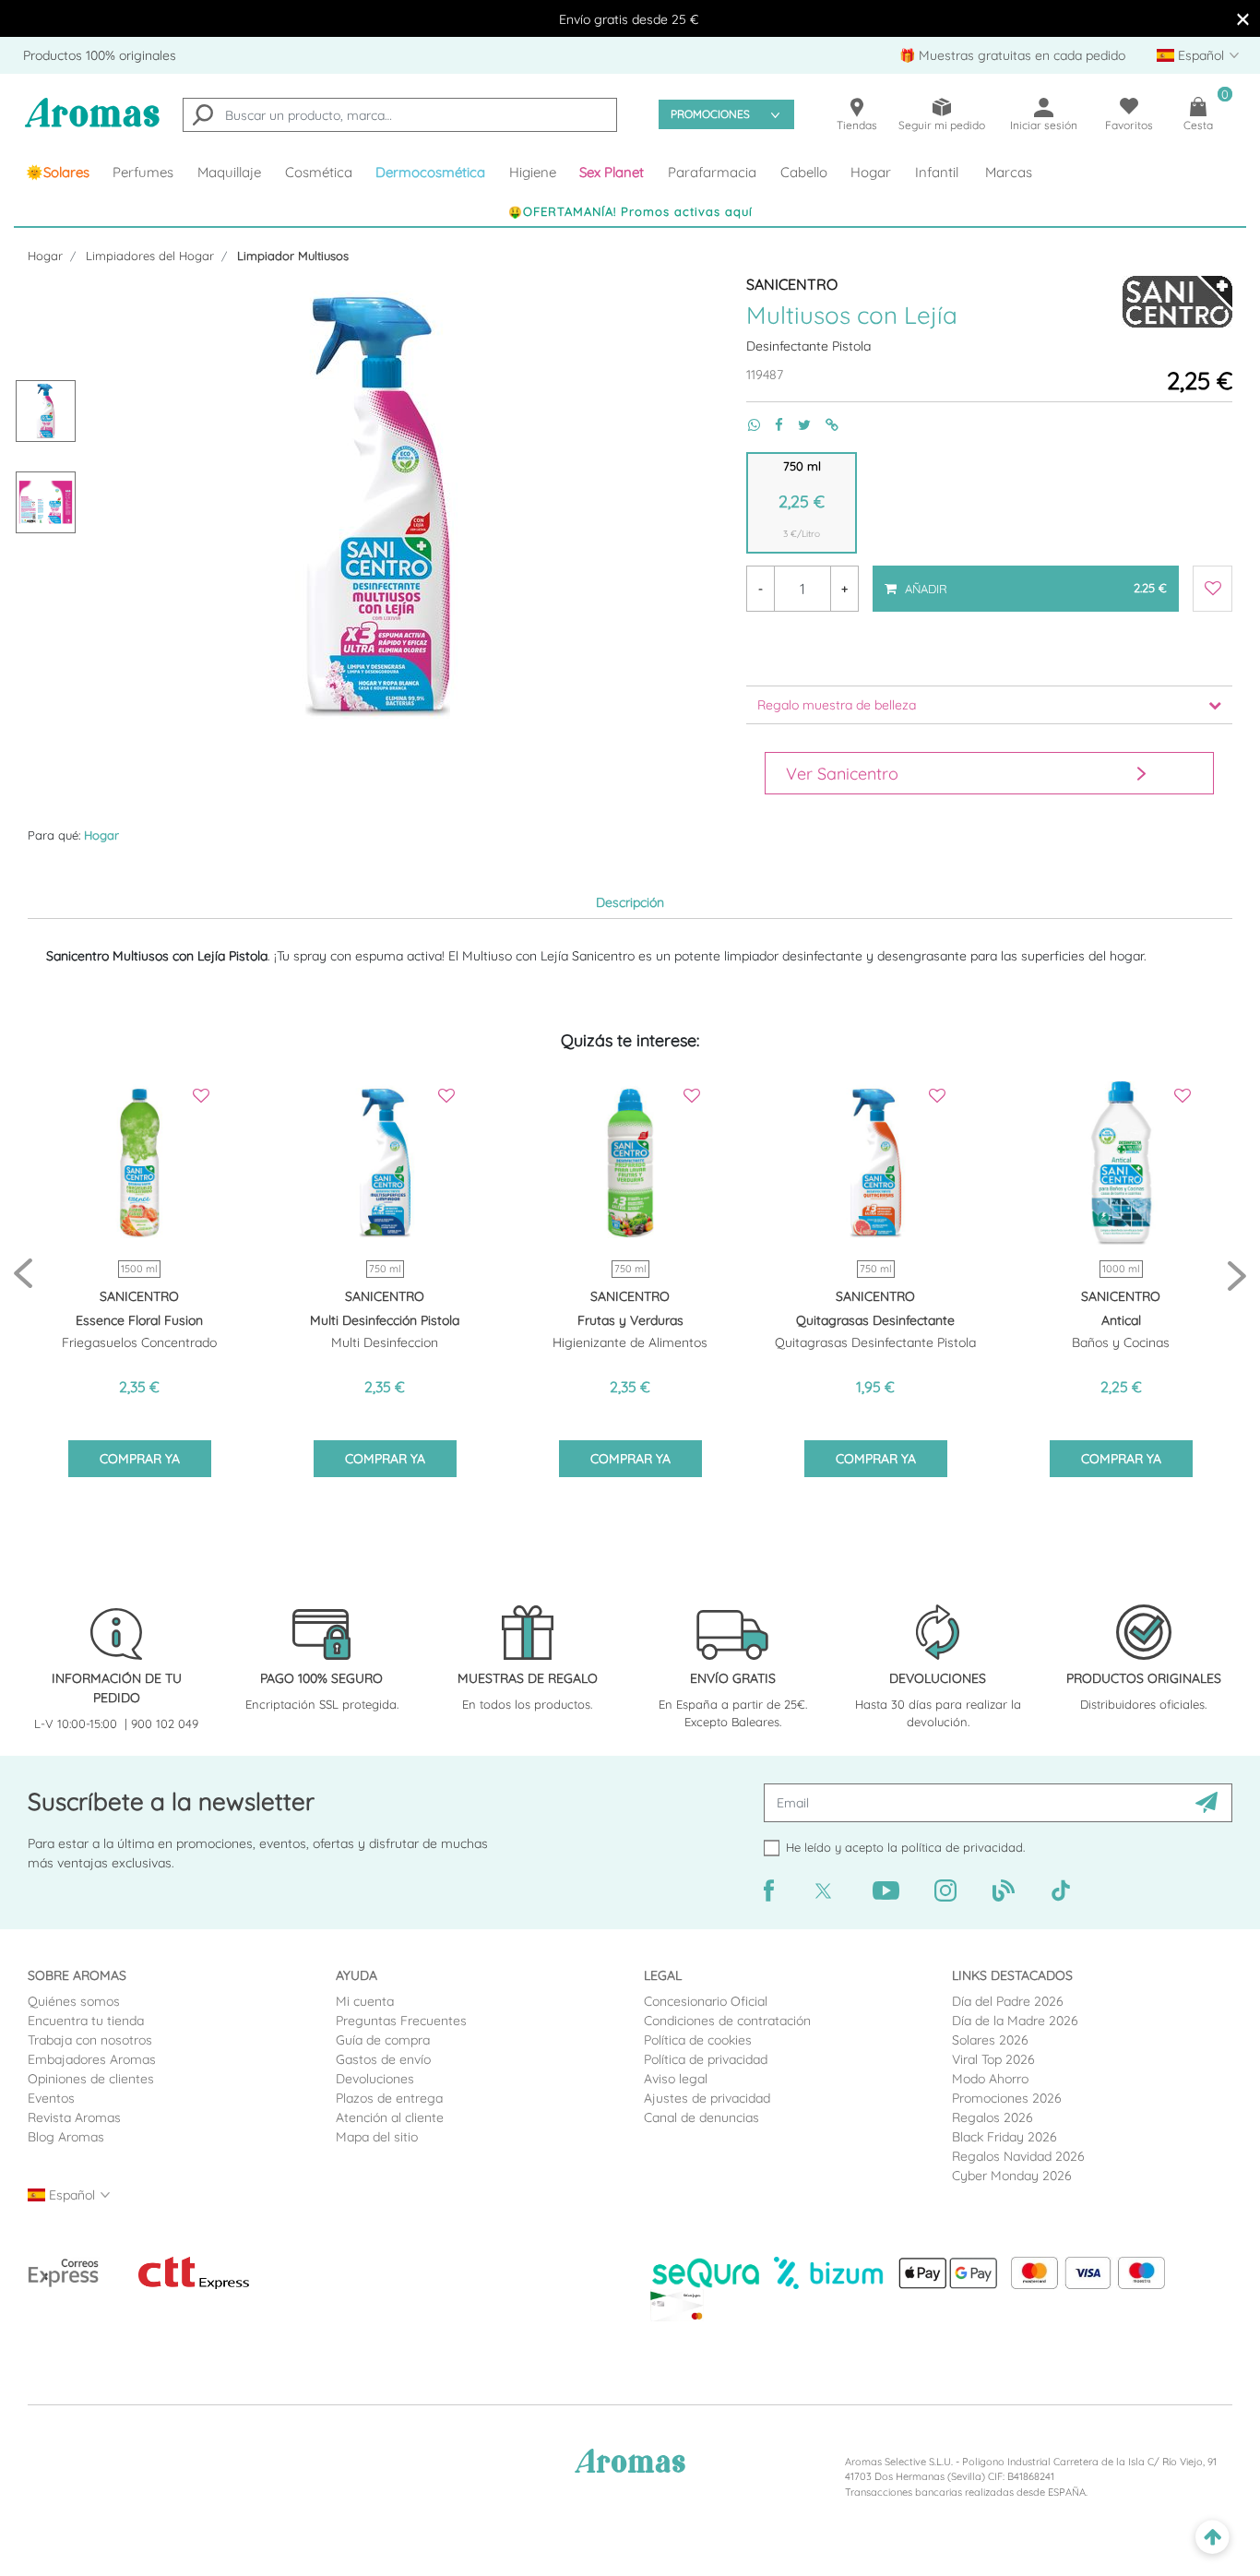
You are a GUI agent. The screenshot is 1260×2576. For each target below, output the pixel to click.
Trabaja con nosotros (90, 2040)
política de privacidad (962, 1847)
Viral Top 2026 (993, 2059)
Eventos (51, 2098)
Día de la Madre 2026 (1015, 2021)
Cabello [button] (804, 172)
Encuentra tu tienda (86, 2021)
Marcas (1009, 172)
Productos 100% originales (100, 55)
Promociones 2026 (1007, 2098)
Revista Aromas (74, 2117)
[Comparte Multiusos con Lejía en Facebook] (772, 425)
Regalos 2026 (993, 2117)
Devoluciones (375, 2079)
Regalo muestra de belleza (837, 705)
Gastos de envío (383, 2059)
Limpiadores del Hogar (150, 256)
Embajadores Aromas (92, 2059)
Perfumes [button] (143, 172)
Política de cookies (698, 2040)
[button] (612, 173)
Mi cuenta (365, 2001)
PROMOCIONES (710, 114)
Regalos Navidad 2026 (1018, 2156)
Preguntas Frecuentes (401, 2021)
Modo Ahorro (990, 2079)
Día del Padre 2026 (1008, 2001)
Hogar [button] (871, 172)
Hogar (45, 256)
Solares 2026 (990, 2040)
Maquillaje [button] (229, 172)
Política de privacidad (706, 2059)
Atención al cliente (390, 2117)
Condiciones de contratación (727, 2021)
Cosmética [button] (319, 172)
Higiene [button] (533, 172)
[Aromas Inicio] (92, 124)
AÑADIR (1034, 580)
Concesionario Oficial (706, 2001)
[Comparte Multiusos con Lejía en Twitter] (797, 425)
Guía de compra (383, 2040)
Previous (23, 1275)
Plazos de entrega (389, 2098)
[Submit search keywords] (203, 117)
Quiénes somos (74, 2001)
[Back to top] (1212, 2538)
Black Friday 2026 (1004, 2137)
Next (1237, 1275)
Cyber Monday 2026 (1012, 2176)
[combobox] (400, 115)
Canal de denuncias (701, 2117)
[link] (58, 173)
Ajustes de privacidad (707, 2098)
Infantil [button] (937, 172)
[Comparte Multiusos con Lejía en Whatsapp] (747, 425)
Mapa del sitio (377, 2137)
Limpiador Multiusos (293, 256)
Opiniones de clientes (91, 2079)
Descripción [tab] (630, 902)
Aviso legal (676, 2079)
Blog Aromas (66, 2137)
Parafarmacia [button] (712, 172)
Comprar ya (140, 1459)
